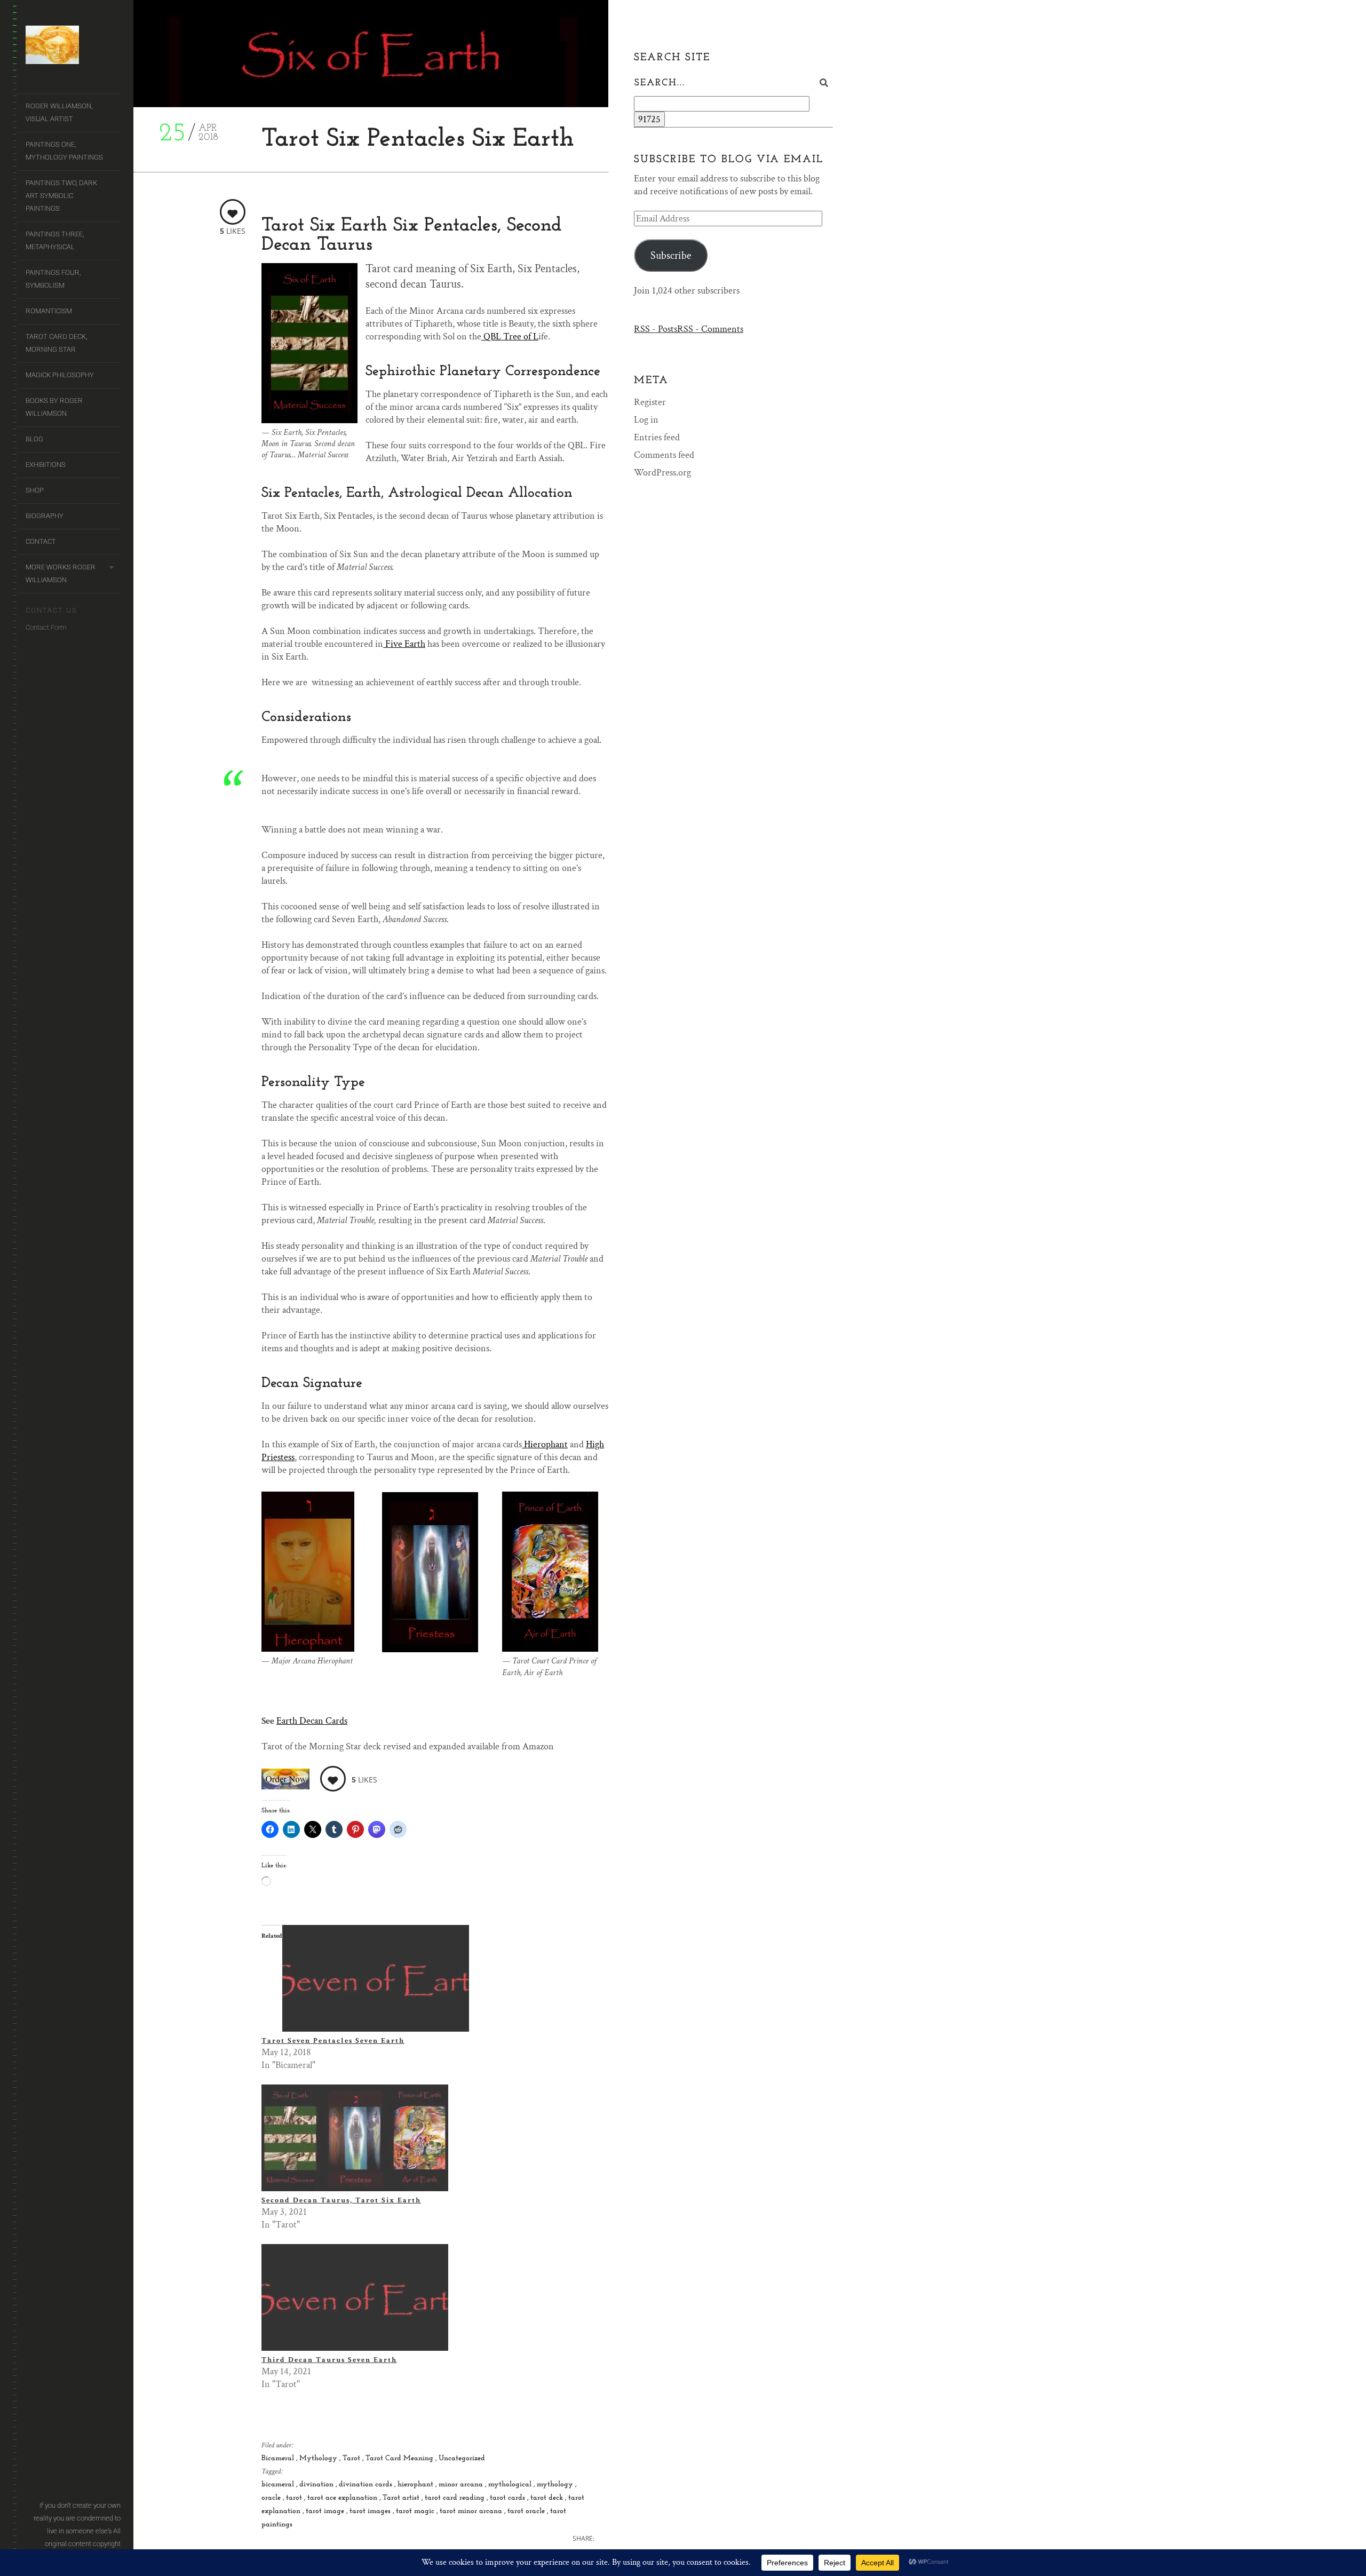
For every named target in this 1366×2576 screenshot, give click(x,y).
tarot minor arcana (472, 2511)
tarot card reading (456, 2498)
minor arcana (462, 2484)
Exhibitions (46, 465)
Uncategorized (462, 2458)
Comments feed (664, 455)
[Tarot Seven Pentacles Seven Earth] (376, 2029)
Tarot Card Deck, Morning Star (56, 343)
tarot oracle (527, 2511)
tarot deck (548, 2498)
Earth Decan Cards (312, 1721)
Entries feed (657, 437)
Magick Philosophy (60, 375)
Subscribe (671, 256)
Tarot (352, 2458)
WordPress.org (662, 473)
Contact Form (46, 627)
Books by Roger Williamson (54, 407)
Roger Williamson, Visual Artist (59, 112)
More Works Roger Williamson (61, 573)
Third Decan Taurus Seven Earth (329, 2360)
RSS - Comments (710, 329)
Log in (646, 420)
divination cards (367, 2484)
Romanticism (49, 311)
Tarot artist (402, 2498)
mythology (556, 2484)
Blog (34, 439)
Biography (45, 516)
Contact (41, 541)
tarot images (371, 2511)
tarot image (326, 2511)
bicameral (279, 2484)
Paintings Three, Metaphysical (55, 240)
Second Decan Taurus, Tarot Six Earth (341, 2200)
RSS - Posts (656, 329)
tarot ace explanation (343, 2498)
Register (650, 402)
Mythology (319, 2458)
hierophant (416, 2484)
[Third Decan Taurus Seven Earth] (355, 2348)
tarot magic (416, 2511)
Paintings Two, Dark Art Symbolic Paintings (61, 196)
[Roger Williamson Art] (73, 47)
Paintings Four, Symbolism (53, 279)
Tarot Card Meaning (400, 2458)
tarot (295, 2498)
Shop (35, 490)
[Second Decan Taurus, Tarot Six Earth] (355, 2188)
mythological (511, 2484)
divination (317, 2484)
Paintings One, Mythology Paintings (64, 151)
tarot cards (509, 2498)
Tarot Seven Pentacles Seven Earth (333, 2041)
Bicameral (279, 2458)
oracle (272, 2498)
